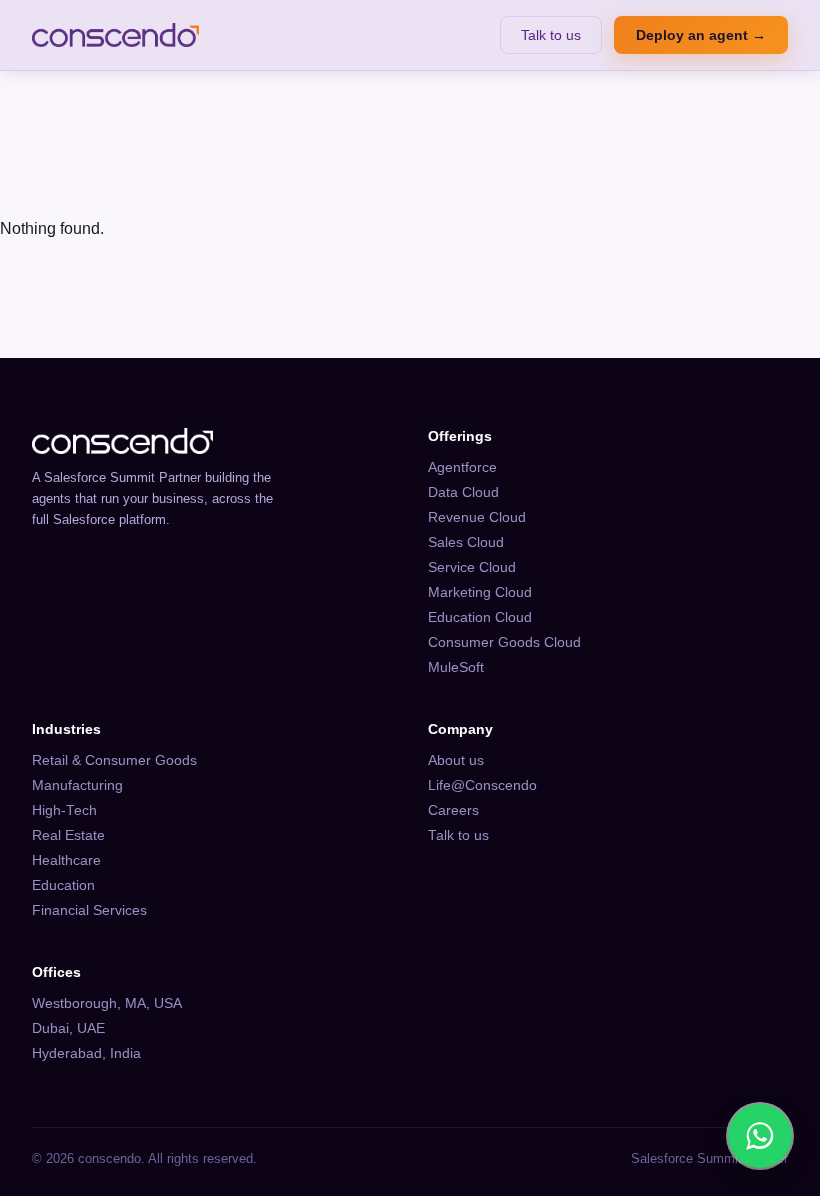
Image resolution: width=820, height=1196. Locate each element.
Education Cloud (480, 617)
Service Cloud (472, 567)
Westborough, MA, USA (107, 1003)
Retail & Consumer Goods (114, 760)
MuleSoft (456, 667)
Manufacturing (77, 785)
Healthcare (66, 860)
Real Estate (68, 835)
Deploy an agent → (701, 35)
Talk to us (551, 35)
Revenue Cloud (477, 517)
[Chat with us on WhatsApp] (760, 1136)
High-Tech (64, 810)
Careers (453, 810)
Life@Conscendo (482, 785)
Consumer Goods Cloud (504, 642)
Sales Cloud (466, 542)
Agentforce (462, 467)
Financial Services (89, 910)
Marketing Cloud (480, 592)
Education (63, 885)
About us (456, 760)
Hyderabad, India (86, 1053)
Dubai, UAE (68, 1028)
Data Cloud (463, 492)
